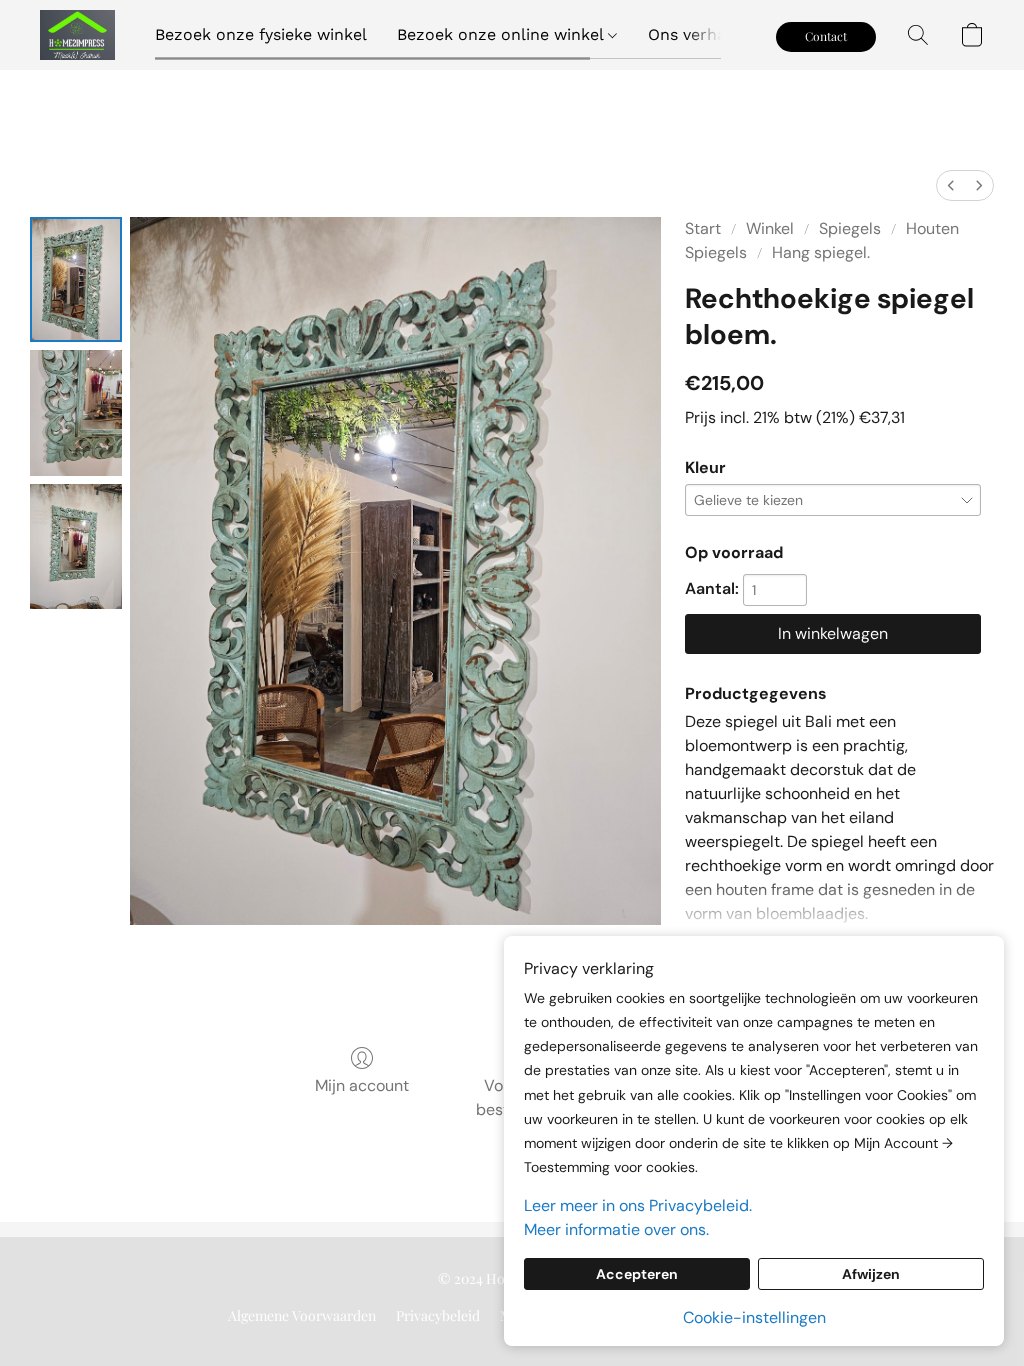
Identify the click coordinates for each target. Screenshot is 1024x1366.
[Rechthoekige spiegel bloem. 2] (76, 546)
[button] (77, 35)
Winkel (770, 228)
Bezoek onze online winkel (502, 34)
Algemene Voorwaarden (302, 1315)
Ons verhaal (694, 34)
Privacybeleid (438, 1315)
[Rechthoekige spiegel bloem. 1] (76, 412)
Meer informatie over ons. (616, 1229)
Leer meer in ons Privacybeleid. (638, 1205)
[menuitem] (951, 185)
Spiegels (850, 228)
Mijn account (362, 1085)
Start (703, 228)
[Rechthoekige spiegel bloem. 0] (76, 279)
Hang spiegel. (821, 252)
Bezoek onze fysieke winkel (261, 34)
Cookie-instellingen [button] (754, 1317)
